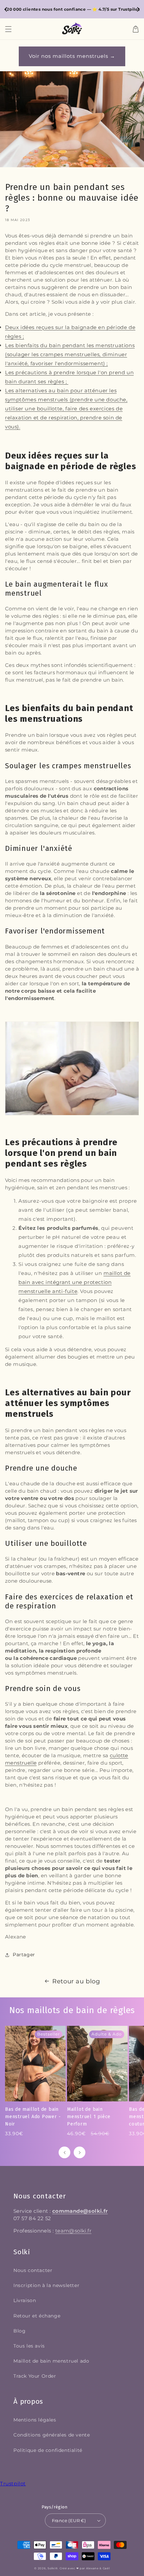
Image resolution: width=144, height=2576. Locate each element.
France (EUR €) (69, 2520)
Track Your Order (35, 2376)
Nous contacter (33, 2270)
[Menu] (8, 29)
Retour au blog (76, 1981)
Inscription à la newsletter (46, 2285)
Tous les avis (29, 2346)
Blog (19, 2331)
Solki (51, 2568)
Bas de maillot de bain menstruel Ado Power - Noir (33, 2117)
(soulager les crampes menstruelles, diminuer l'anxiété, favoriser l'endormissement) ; (70, 354)
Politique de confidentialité (48, 2450)
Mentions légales (35, 2420)
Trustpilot (13, 2484)
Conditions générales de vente (52, 2435)
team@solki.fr (73, 2231)
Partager (24, 1955)
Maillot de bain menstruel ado (51, 2361)
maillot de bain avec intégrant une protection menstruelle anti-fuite (75, 1282)
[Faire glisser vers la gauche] (64, 2152)
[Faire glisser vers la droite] (80, 2152)
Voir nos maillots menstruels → (72, 56)
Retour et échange (37, 2316)
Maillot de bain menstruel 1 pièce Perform (89, 2117)
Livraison (25, 2300)
